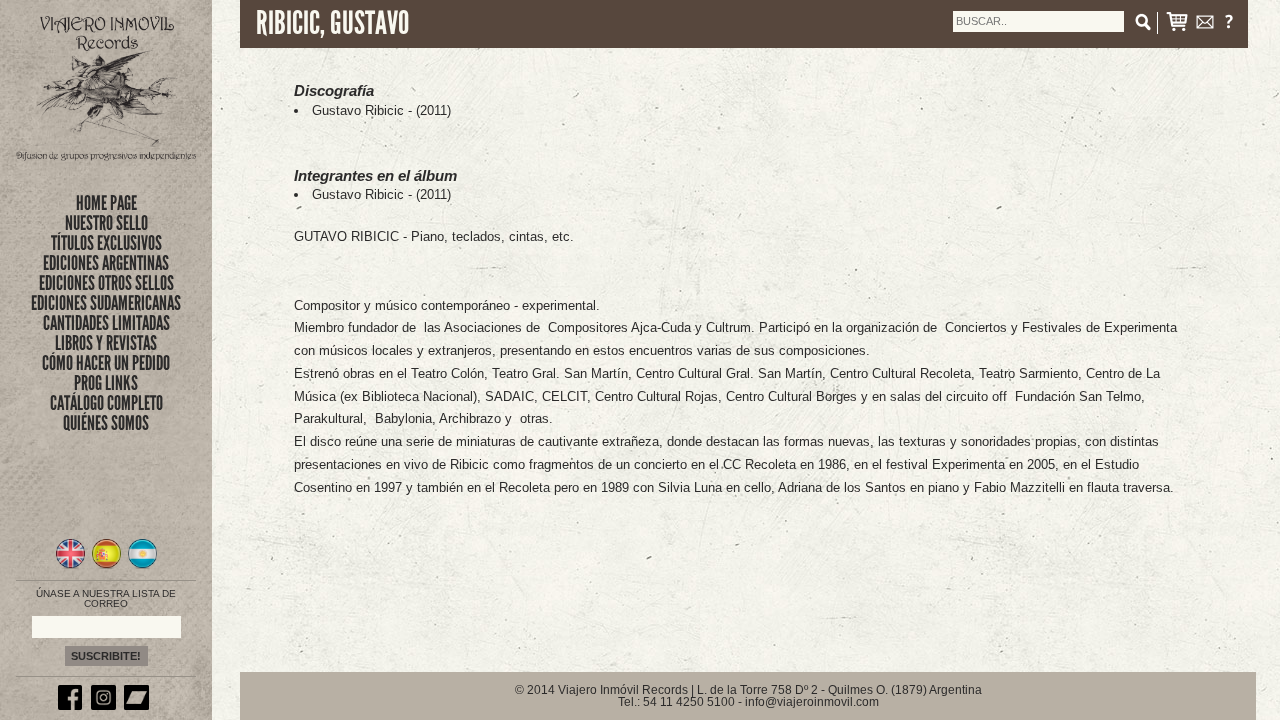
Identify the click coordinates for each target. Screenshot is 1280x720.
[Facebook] (73, 706)
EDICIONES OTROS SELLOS (106, 283)
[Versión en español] (106, 566)
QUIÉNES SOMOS (106, 423)
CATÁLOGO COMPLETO (106, 403)
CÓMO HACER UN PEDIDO (106, 363)
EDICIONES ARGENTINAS (106, 263)
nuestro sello (106, 223)
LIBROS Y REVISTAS (106, 343)
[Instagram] (106, 706)
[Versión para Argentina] (142, 566)
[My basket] (1177, 25)
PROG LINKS (106, 383)
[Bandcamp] (139, 706)
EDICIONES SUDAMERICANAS (106, 303)
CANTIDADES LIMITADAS (106, 323)
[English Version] (70, 566)
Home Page (106, 203)
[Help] (1229, 25)
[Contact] (1205, 25)
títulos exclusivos (106, 243)
